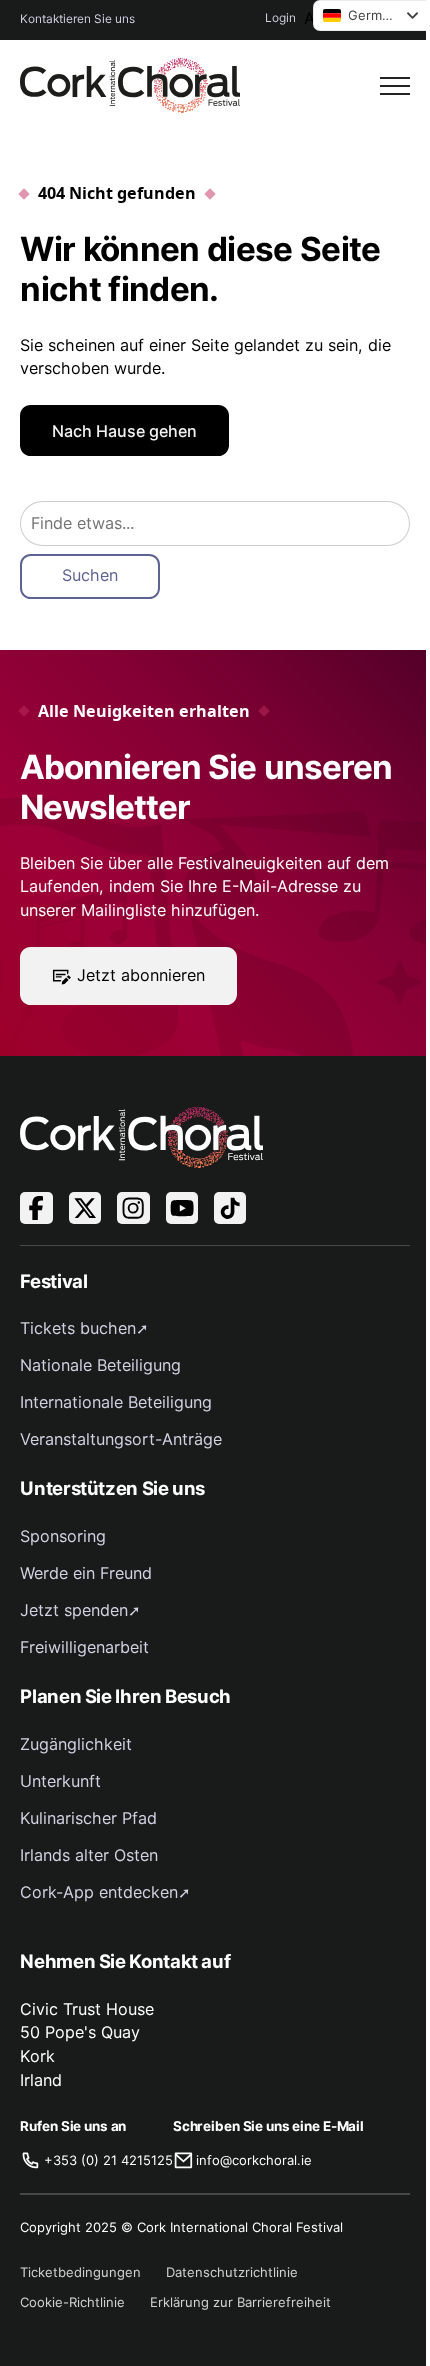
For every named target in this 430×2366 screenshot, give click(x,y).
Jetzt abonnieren (141, 975)
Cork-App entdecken (99, 1892)
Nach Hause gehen (124, 431)
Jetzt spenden (74, 1610)
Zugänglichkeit (76, 1744)
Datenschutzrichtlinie (232, 2272)
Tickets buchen (78, 1328)
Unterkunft (60, 1781)
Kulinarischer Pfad (88, 1818)
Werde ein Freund (86, 1573)
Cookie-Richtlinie (72, 2302)
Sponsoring (63, 1536)
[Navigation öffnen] (395, 86)
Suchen (90, 575)
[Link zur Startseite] (130, 85)
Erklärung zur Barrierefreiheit (240, 2302)
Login (280, 18)
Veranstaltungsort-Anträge (121, 1439)
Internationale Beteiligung (116, 1402)
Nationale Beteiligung (100, 1365)
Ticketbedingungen (80, 2272)
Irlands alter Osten (89, 1855)
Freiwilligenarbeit (84, 1647)
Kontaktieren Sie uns (77, 19)
